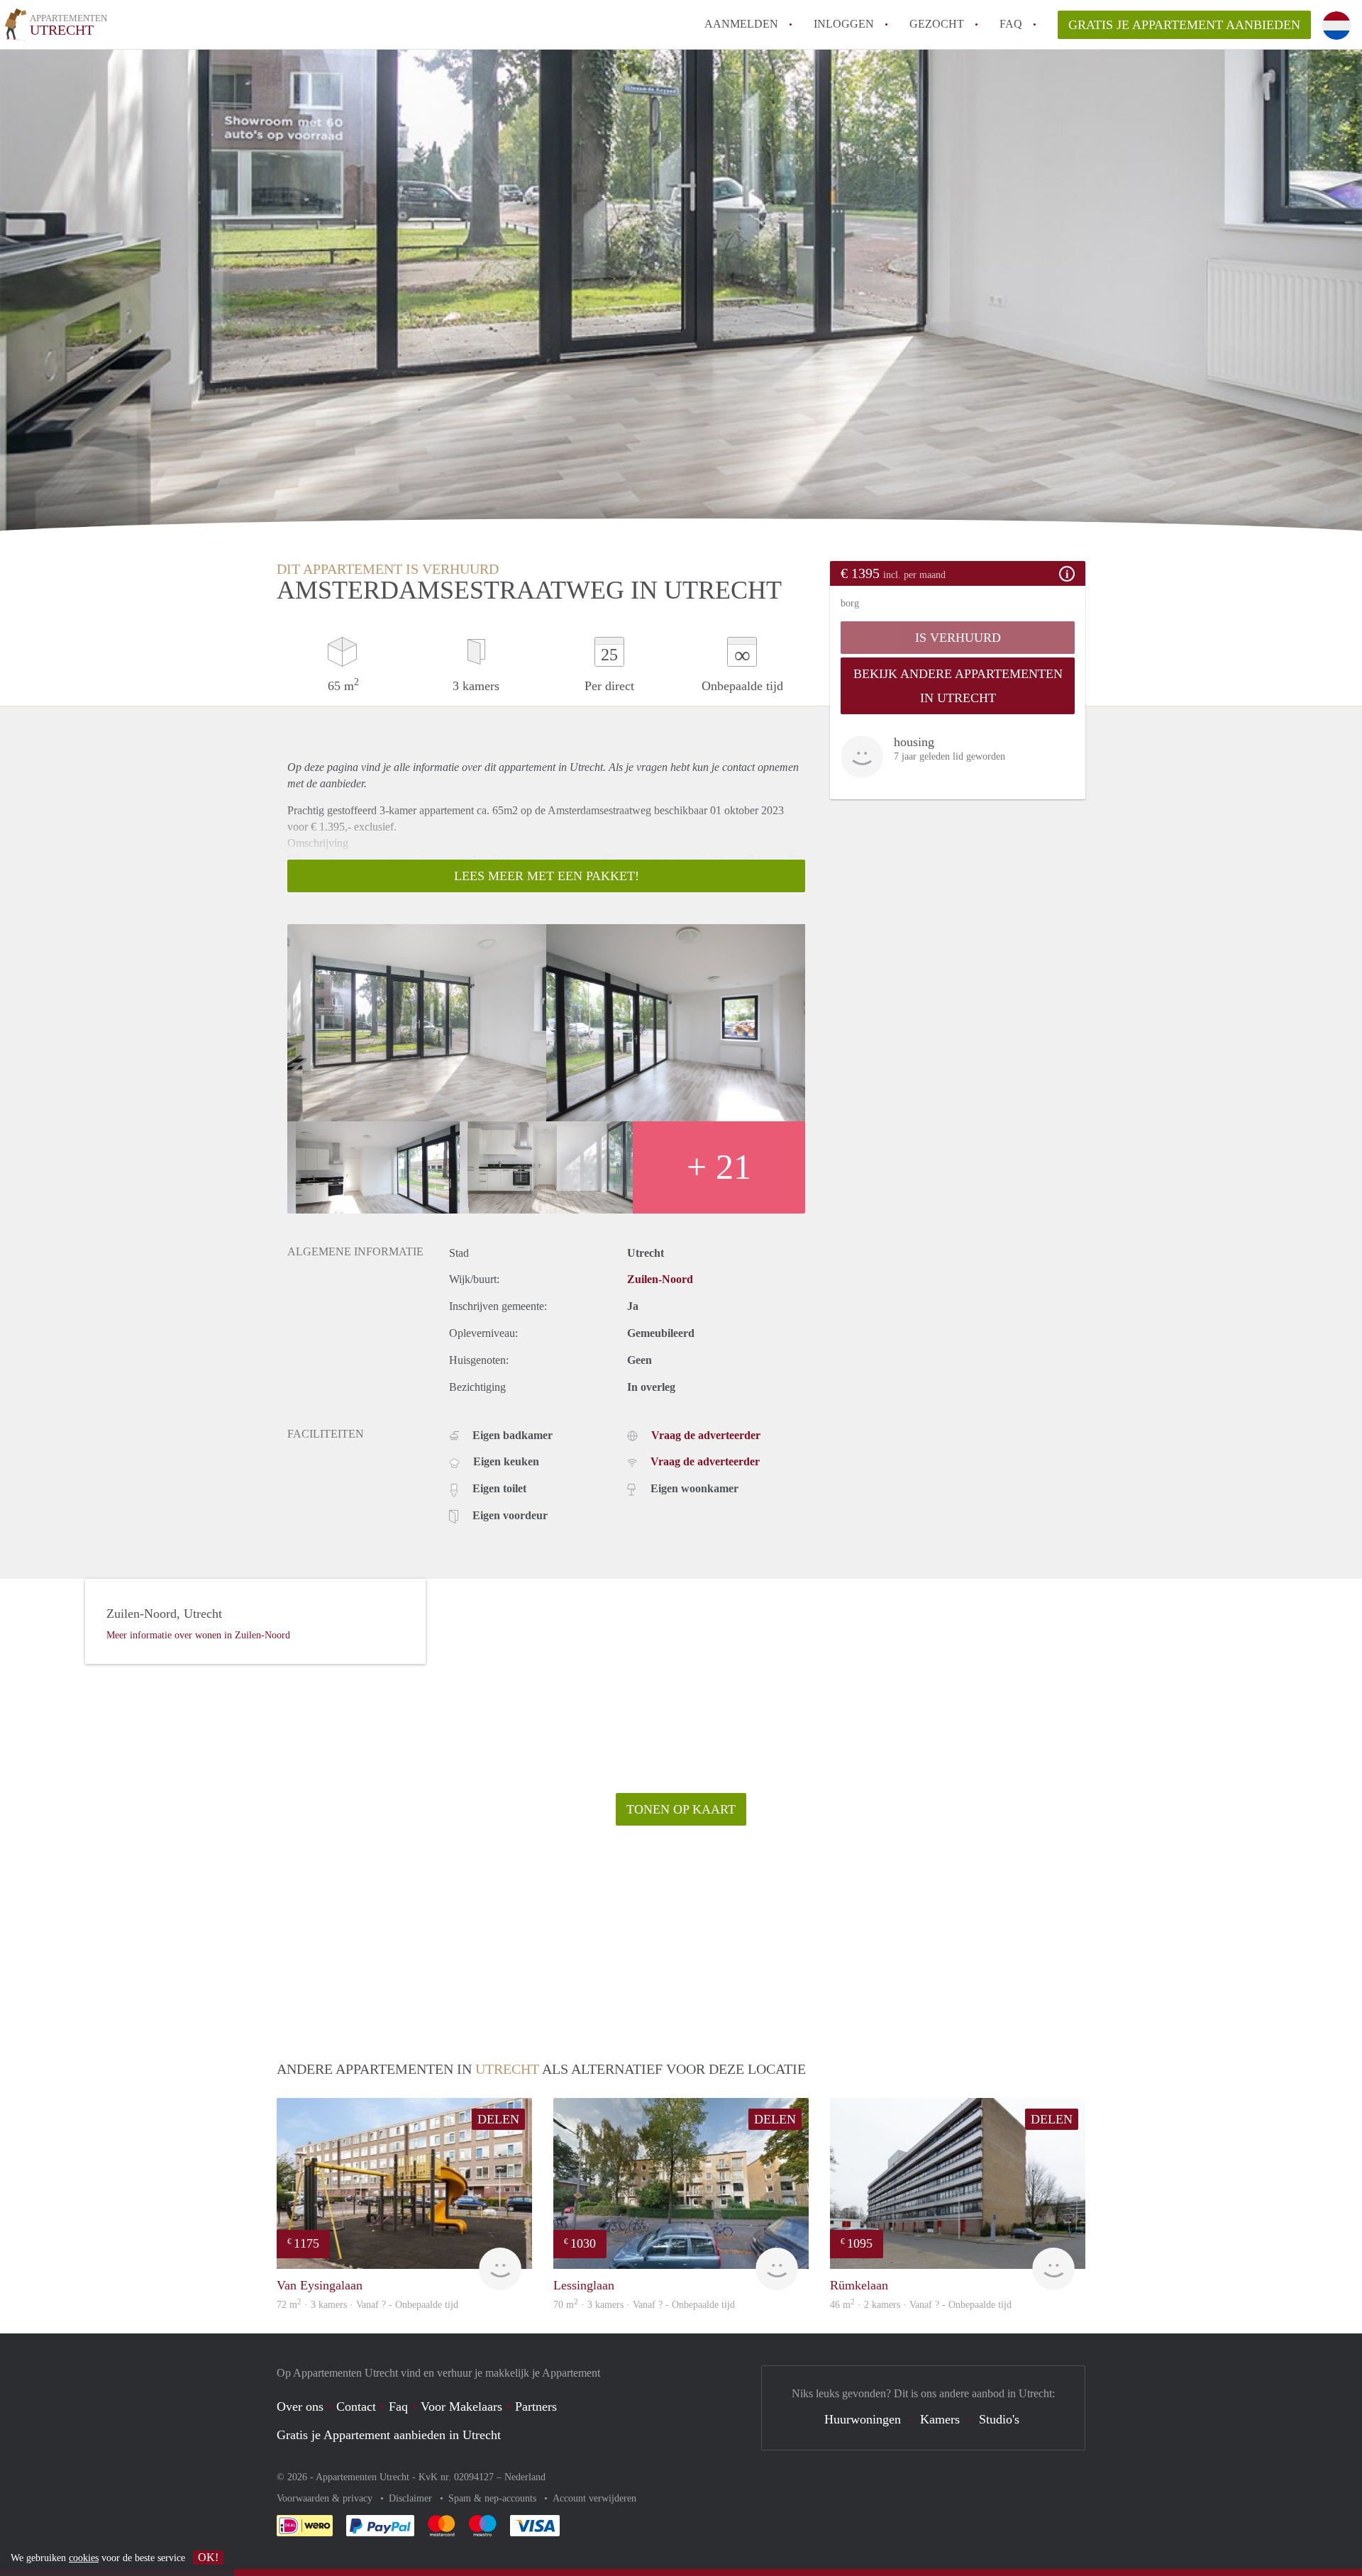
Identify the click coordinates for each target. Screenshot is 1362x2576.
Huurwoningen (863, 2419)
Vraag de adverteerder (706, 1435)
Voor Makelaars (461, 2406)
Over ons (300, 2406)
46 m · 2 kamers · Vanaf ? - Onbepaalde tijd (921, 2305)
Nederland (525, 2477)
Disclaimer (412, 2498)
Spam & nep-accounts (494, 2498)
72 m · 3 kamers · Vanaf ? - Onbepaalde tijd (367, 2305)
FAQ (1011, 24)
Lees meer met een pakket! (547, 876)
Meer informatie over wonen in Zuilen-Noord (198, 1635)
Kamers (940, 2419)
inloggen (844, 24)
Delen (498, 2119)
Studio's (999, 2419)
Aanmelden (741, 24)
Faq (398, 2406)
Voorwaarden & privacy (326, 2498)
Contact (356, 2406)
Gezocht (937, 24)
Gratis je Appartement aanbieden (1184, 25)
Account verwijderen (594, 2498)
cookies (84, 2558)
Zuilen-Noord (660, 1279)
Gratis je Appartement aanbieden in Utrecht (389, 2435)
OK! (208, 2557)
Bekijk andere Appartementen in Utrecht (958, 686)
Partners (536, 2406)
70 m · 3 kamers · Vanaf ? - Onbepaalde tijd (644, 2305)
